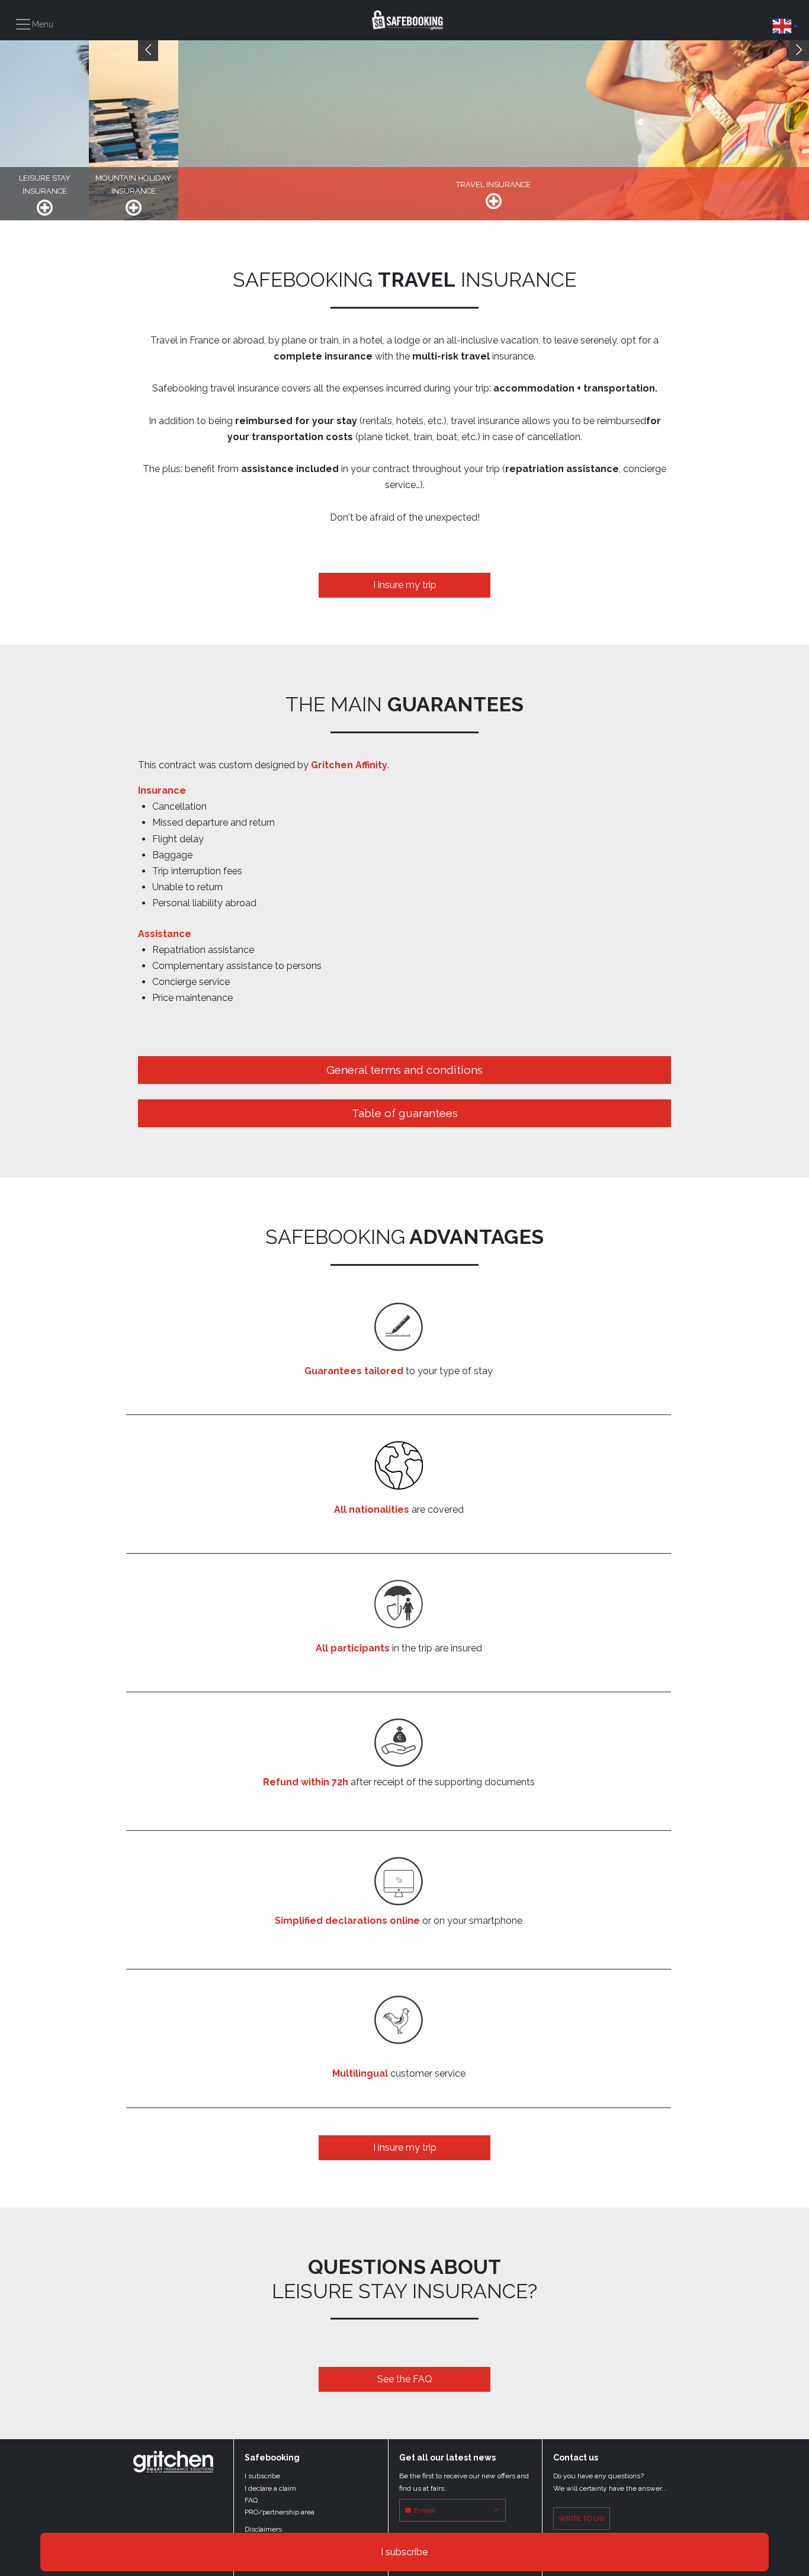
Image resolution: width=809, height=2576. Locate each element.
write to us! (582, 2519)
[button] (785, 26)
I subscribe (404, 2552)
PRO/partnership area (280, 2512)
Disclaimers (263, 2529)
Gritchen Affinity (349, 765)
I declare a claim (270, 2488)
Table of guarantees (405, 1113)
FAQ (251, 2500)
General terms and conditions (404, 1070)
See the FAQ (405, 2379)
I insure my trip (405, 585)
